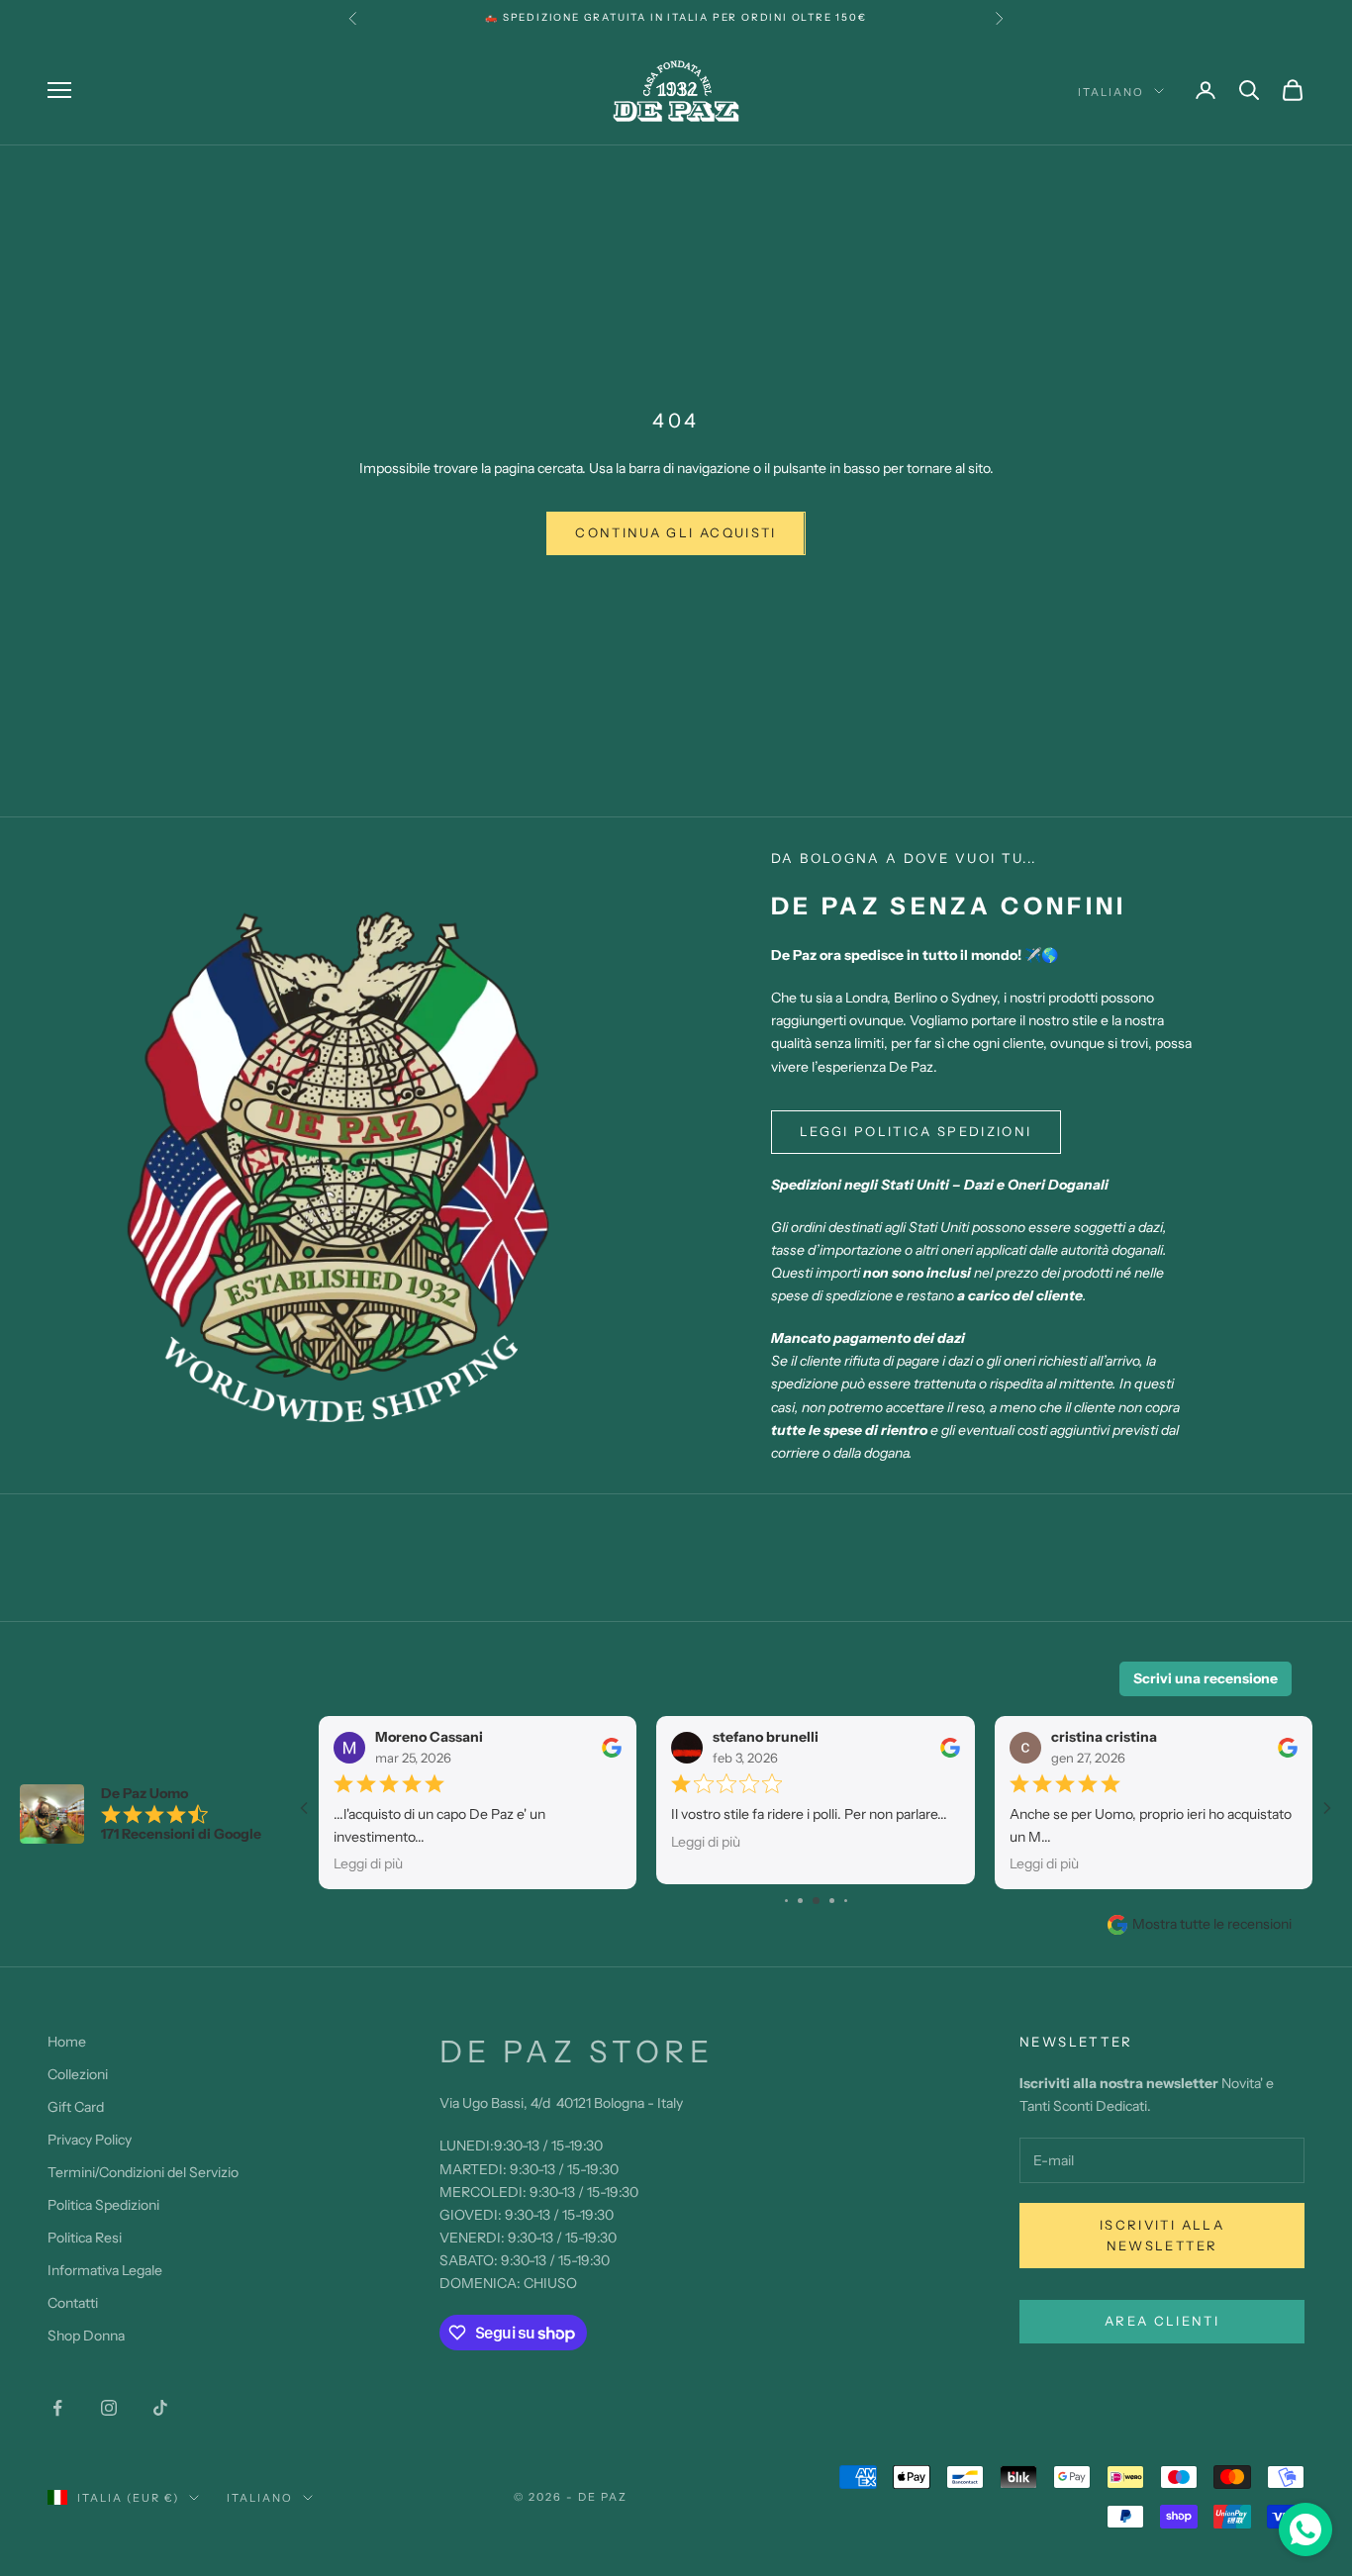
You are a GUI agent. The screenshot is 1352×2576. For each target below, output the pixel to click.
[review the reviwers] (612, 1747)
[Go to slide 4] (816, 1901)
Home (67, 2042)
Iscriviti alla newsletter (1162, 2235)
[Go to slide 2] (786, 1901)
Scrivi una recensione (1206, 1678)
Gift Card (76, 2107)
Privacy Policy (90, 2140)
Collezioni (78, 2074)
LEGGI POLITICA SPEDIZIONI (916, 1131)
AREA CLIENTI (1162, 2321)
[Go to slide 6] (846, 1901)
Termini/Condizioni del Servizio (143, 2172)
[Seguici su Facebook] (57, 2408)
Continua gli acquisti (676, 532)
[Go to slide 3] (800, 1901)
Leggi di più (368, 1863)
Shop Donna (86, 2336)
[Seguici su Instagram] (109, 2408)
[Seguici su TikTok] (160, 2408)
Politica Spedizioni (103, 2205)
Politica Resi (85, 2238)
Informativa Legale (105, 2270)
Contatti (73, 2303)
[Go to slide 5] (832, 1901)
